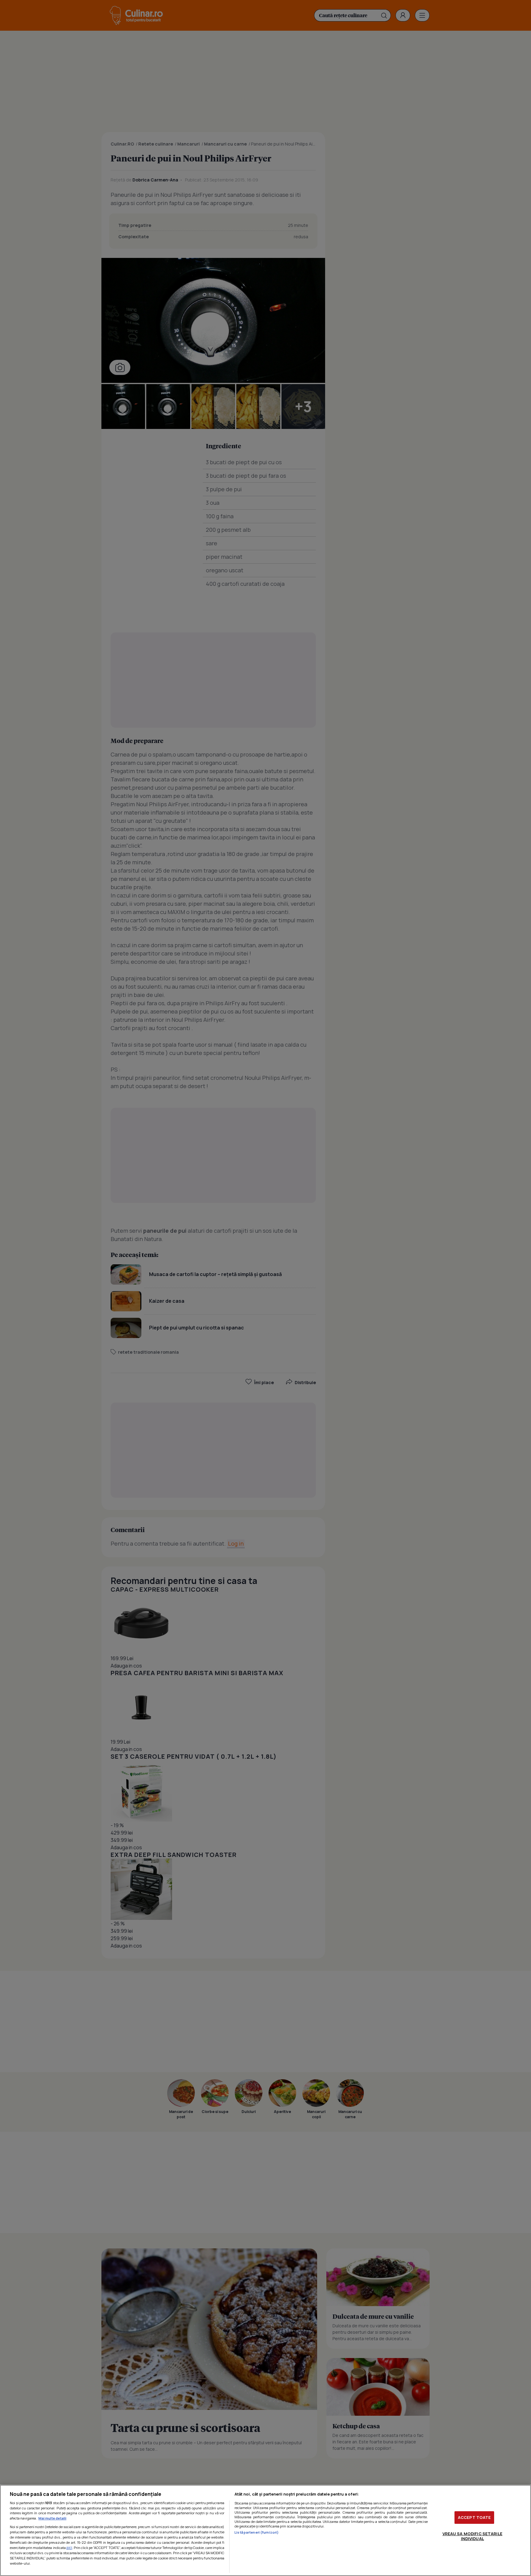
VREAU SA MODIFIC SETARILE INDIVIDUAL (472, 2536)
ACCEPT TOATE (474, 2517)
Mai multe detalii (52, 2518)
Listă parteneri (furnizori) (257, 2532)
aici (69, 2548)
